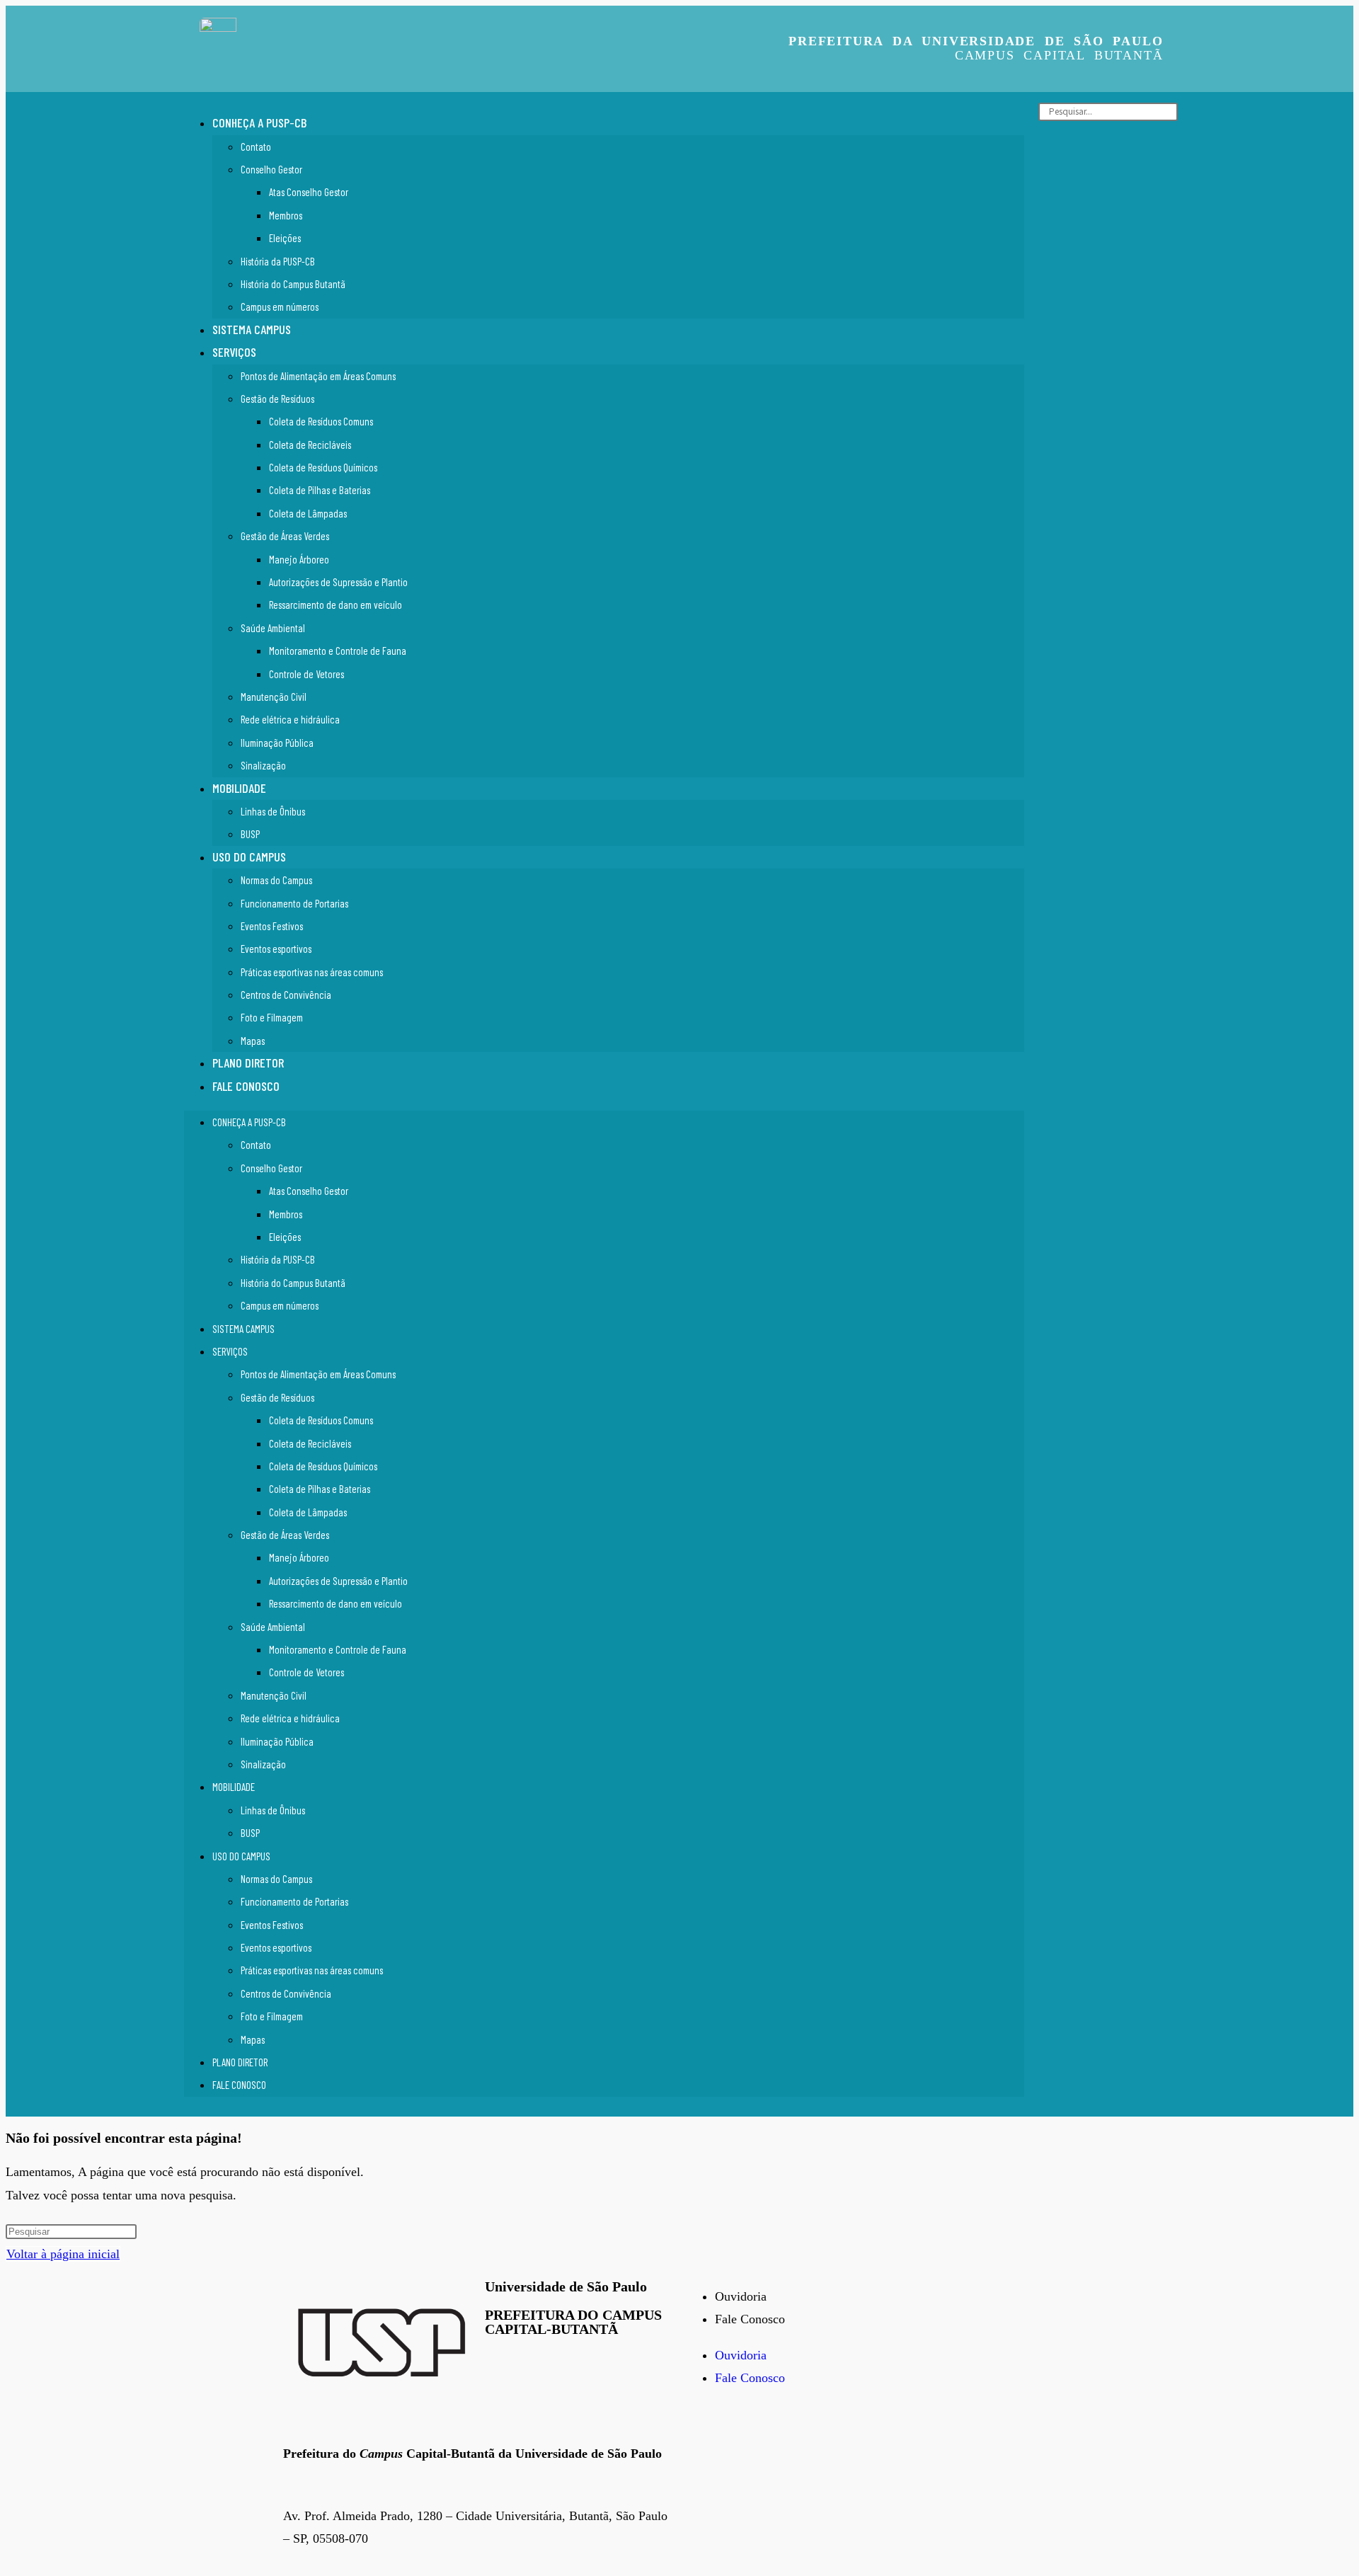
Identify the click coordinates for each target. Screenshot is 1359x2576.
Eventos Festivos (272, 926)
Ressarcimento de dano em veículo (336, 605)
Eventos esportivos (276, 949)
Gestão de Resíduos (277, 399)
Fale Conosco (246, 1086)
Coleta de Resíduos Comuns (321, 421)
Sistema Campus (252, 329)
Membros (286, 215)
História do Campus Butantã (293, 284)
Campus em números (280, 307)
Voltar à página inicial (63, 2254)
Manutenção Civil (274, 697)
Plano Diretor (248, 1063)
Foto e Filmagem (272, 1017)
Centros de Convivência (286, 995)
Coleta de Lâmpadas (308, 513)
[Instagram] (782, 2434)
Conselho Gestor (271, 169)
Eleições (285, 238)
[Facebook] (704, 2434)
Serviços (234, 352)
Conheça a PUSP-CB (259, 122)
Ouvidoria (741, 2296)
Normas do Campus (276, 880)
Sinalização (263, 765)
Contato (256, 147)
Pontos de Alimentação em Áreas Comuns (318, 376)
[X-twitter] (743, 2434)
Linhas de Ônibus (273, 811)
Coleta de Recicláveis (310, 445)
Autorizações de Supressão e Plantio (338, 582)
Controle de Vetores (306, 674)
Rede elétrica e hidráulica (290, 719)
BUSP (250, 834)
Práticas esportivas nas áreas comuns (312, 972)
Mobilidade (239, 788)
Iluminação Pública (277, 743)
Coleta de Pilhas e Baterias (320, 490)
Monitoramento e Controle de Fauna (338, 651)
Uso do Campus (249, 857)
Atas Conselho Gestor (309, 192)
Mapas (253, 1041)
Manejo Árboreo (299, 559)
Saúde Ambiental (273, 628)
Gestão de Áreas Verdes (285, 536)
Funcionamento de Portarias (294, 903)
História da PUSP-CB (278, 261)
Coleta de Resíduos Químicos (323, 467)
